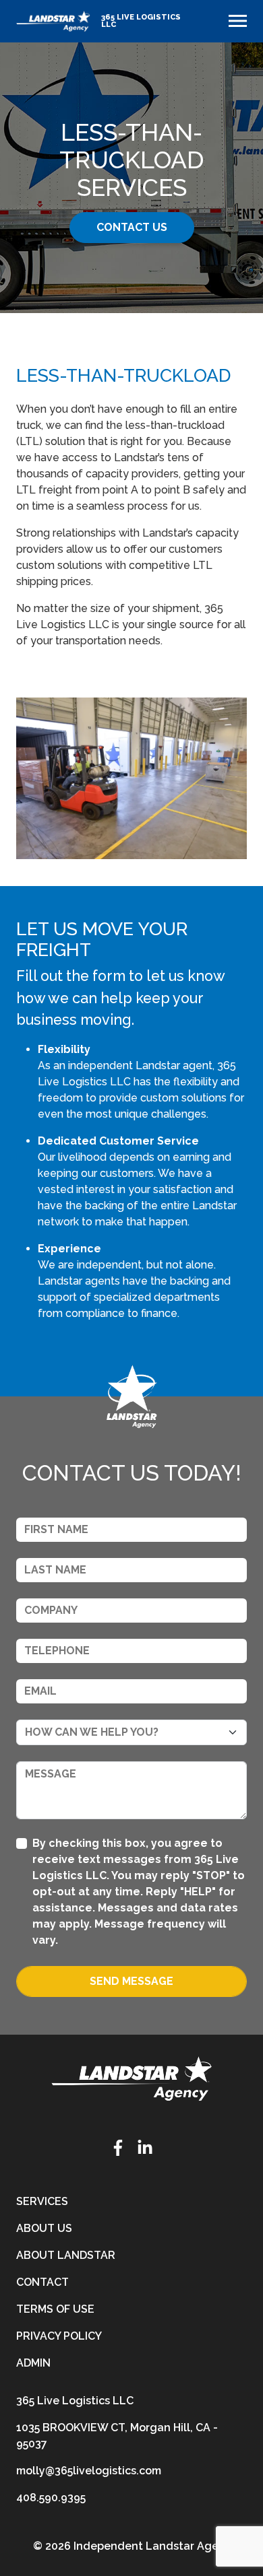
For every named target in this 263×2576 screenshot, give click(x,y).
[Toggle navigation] (238, 21)
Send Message (131, 1981)
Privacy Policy (59, 2336)
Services (42, 2201)
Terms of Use (55, 2309)
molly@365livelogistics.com (89, 2471)
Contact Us (132, 227)
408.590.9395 (51, 2498)
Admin (33, 2363)
